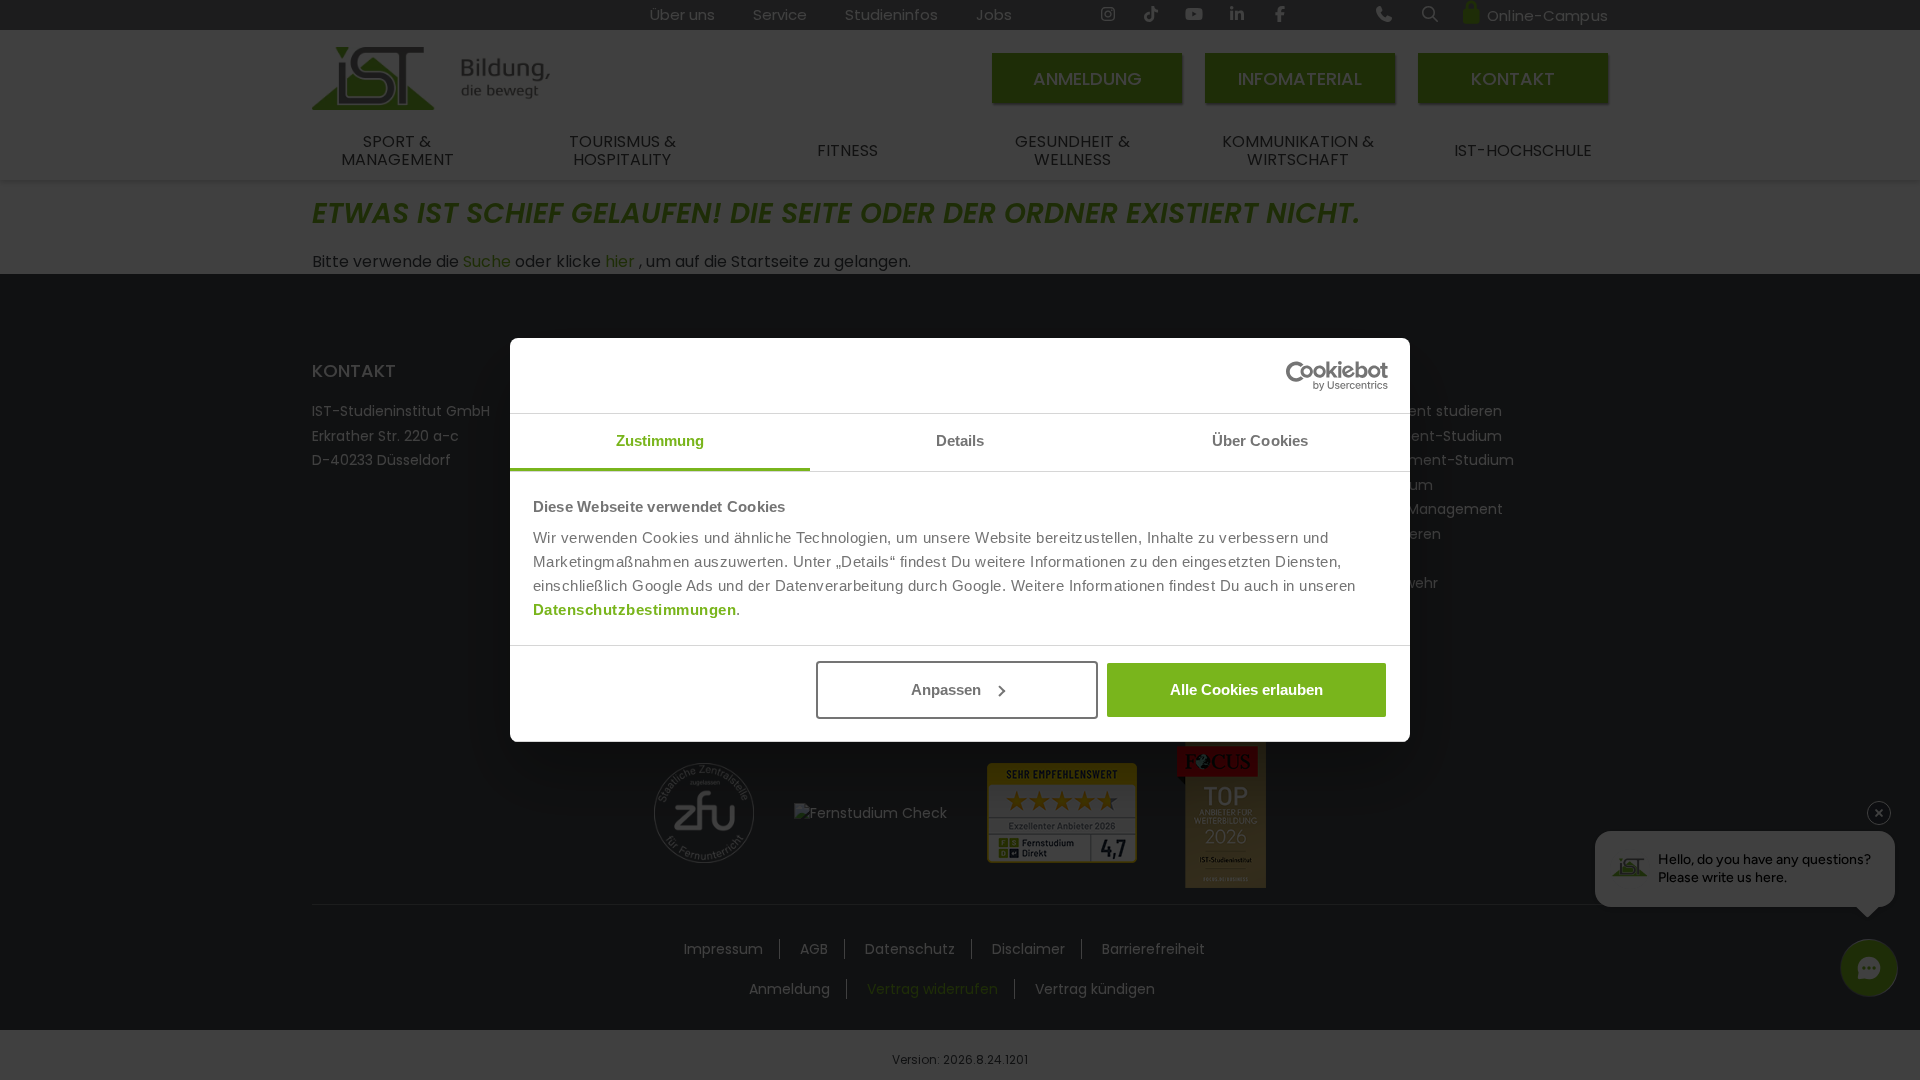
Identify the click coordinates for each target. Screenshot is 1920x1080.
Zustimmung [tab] (660, 440)
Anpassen (946, 689)
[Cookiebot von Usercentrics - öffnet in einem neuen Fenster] (1300, 376)
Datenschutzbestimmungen (635, 609)
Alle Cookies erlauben (1246, 689)
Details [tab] (960, 440)
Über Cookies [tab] (1260, 440)
